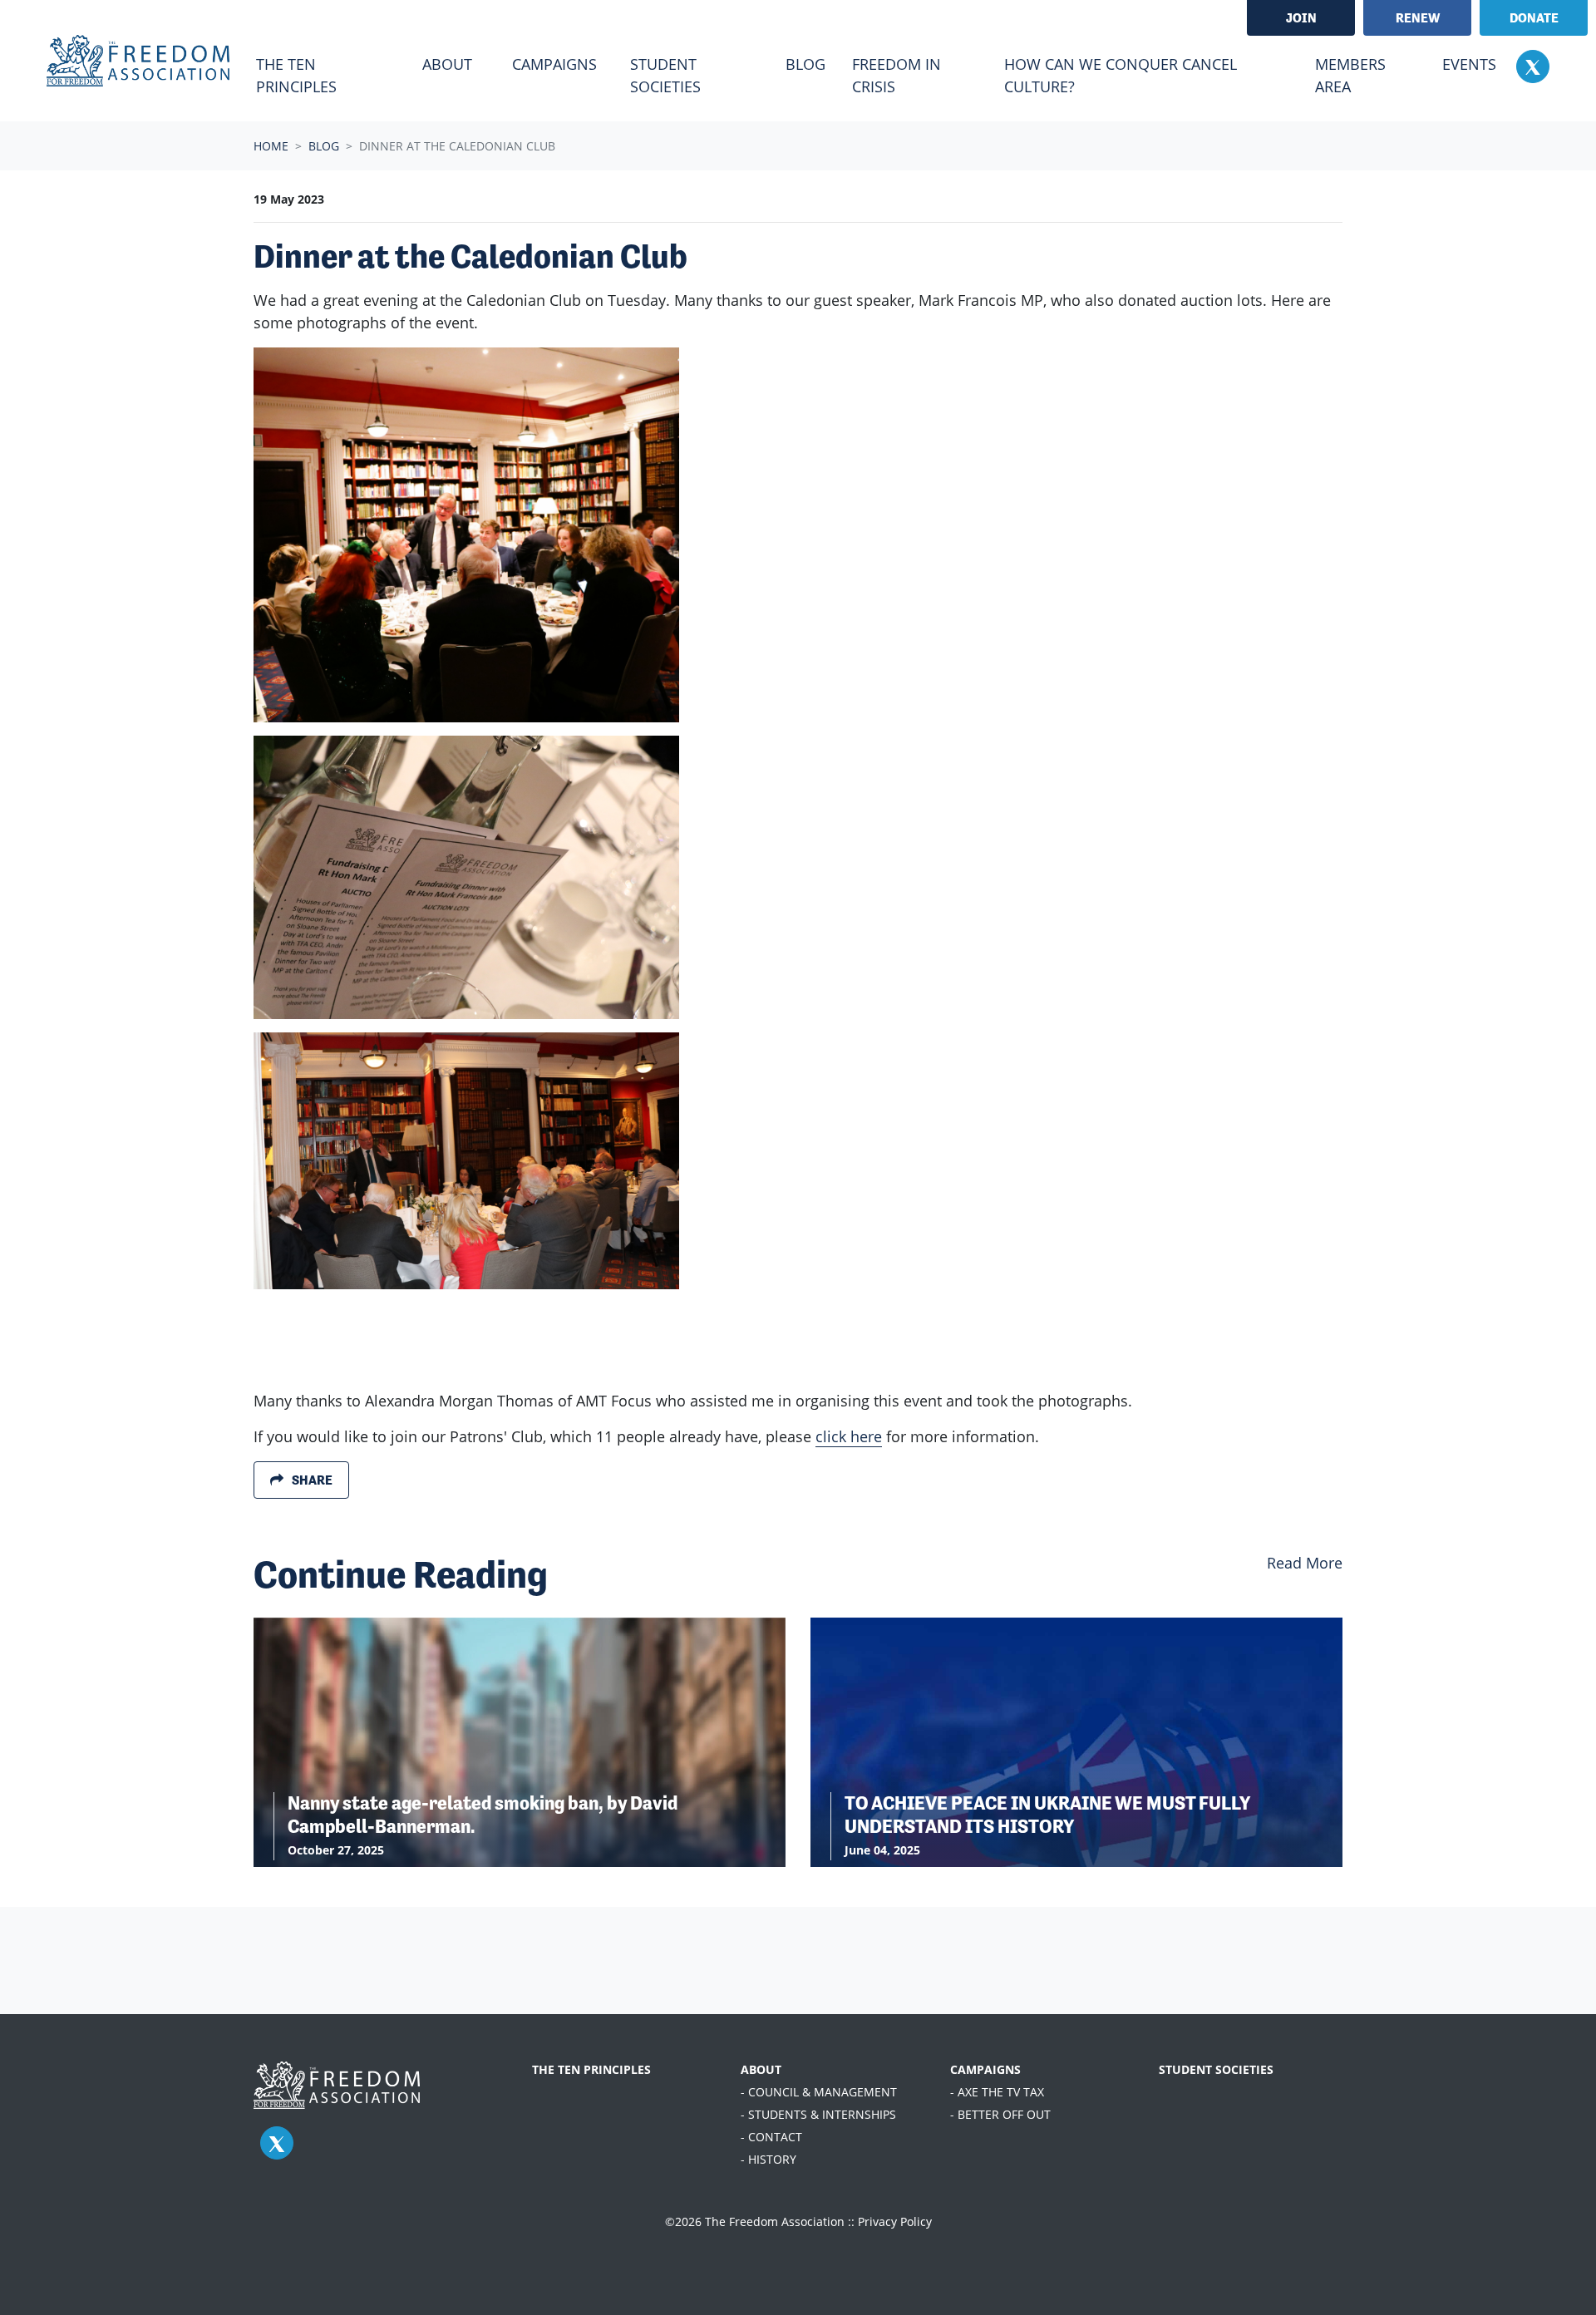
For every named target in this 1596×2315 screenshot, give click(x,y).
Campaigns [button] (554, 64)
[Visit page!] (1533, 66)
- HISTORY (768, 2159)
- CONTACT (771, 2137)
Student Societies (665, 75)
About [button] (447, 64)
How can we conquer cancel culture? (1121, 75)
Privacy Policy (895, 2221)
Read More (1305, 1563)
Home (271, 146)
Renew (1418, 18)
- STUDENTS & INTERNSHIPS (818, 2114)
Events (1469, 64)
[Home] (138, 61)
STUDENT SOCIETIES (1216, 2069)
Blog (812, 64)
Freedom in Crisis (897, 75)
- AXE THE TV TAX (997, 2092)
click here (849, 1436)
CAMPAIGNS (985, 2069)
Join (1301, 18)
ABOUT (761, 2069)
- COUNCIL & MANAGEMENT (819, 2092)
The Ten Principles (296, 75)
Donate (1534, 18)
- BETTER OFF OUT (1000, 2114)
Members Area (1350, 75)
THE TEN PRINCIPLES (591, 2069)
